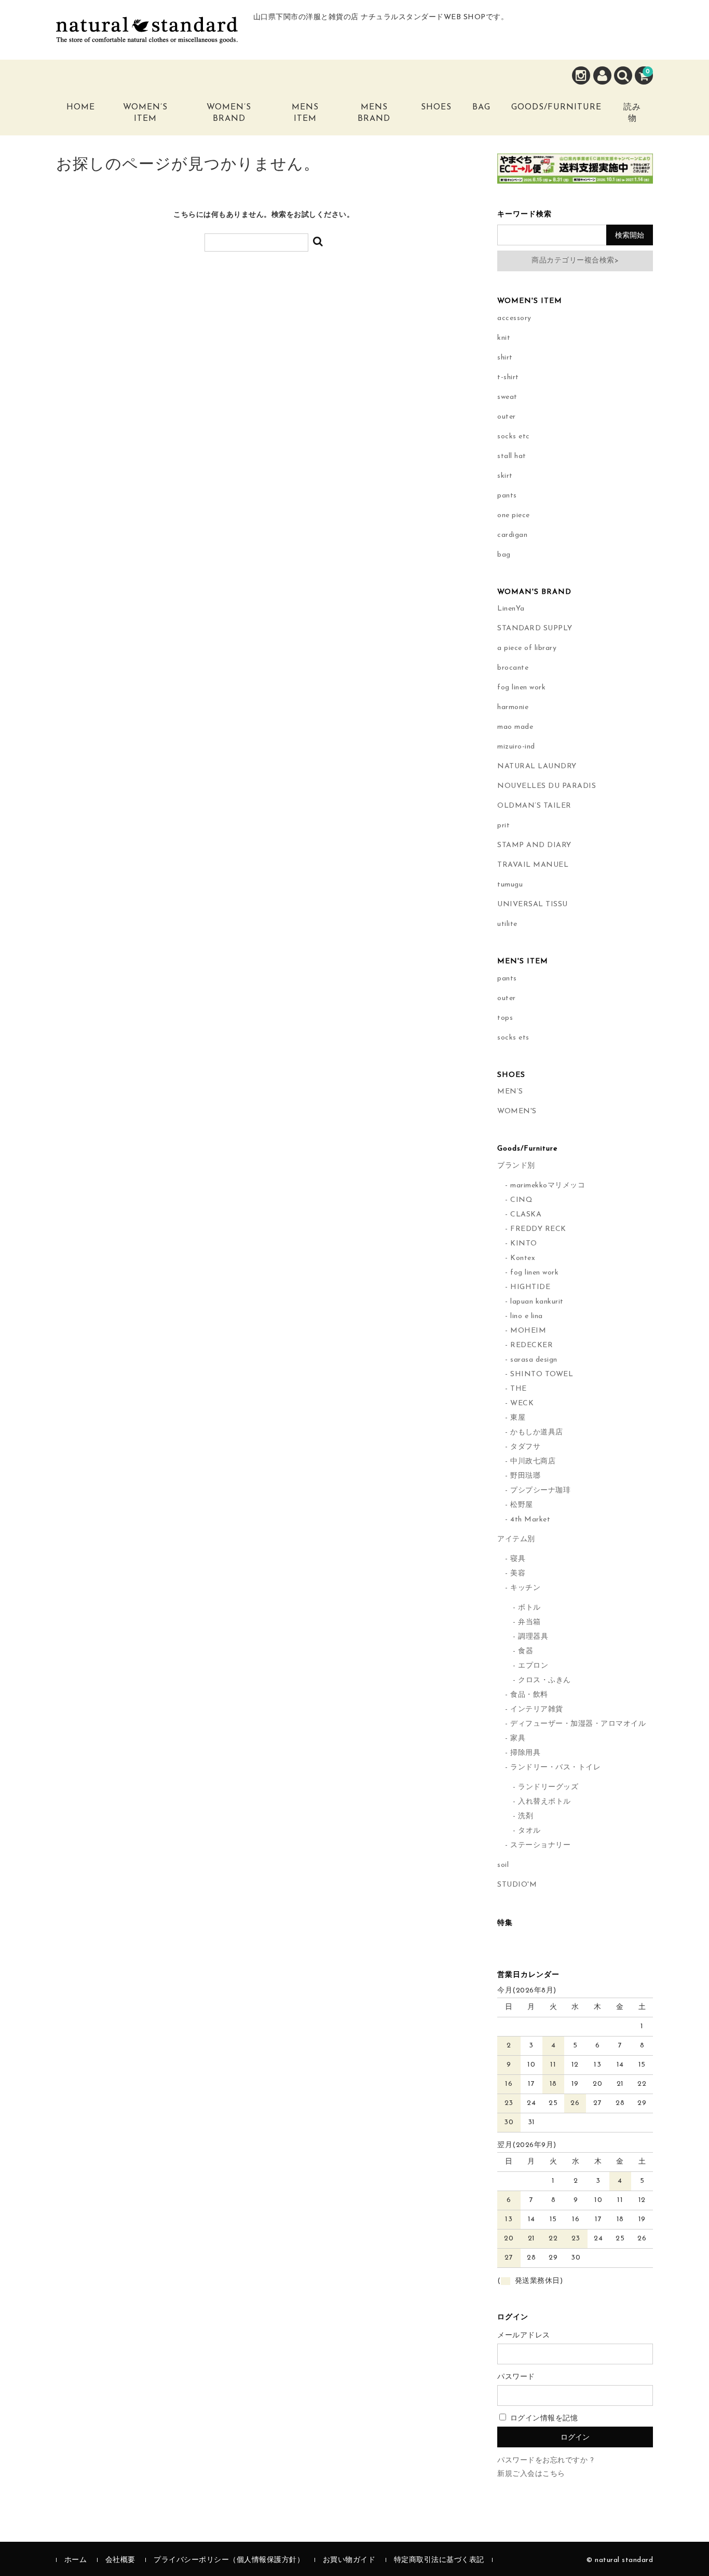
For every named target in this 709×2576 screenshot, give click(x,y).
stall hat (512, 456)
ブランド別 (516, 1166)
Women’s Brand (229, 113)
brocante (513, 668)
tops (505, 1018)
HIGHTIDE (530, 1287)
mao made (515, 727)
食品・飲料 (529, 1695)
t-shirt (508, 377)
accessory (514, 318)
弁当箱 (529, 1622)
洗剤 (526, 1816)
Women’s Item (145, 113)
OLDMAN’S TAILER (534, 806)
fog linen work (521, 688)
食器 (526, 1651)
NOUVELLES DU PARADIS (547, 786)
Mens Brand (374, 113)
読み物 (632, 113)
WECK (522, 1403)
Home (81, 107)
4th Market (530, 1520)
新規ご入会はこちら (531, 2474)
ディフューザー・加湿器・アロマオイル (578, 1724)
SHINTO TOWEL (542, 1374)
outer (507, 417)
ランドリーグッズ (548, 1787)
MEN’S (510, 1092)
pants (507, 496)
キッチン (525, 1588)
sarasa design (534, 1360)
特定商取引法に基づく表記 (439, 2560)
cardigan (512, 535)
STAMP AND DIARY (534, 845)
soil (503, 1865)
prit (503, 826)
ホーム (76, 2560)
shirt (505, 358)
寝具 (518, 1559)
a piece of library (527, 648)
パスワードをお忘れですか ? (546, 2461)
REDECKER (531, 1345)
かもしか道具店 (537, 1432)
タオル (529, 1831)
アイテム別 (516, 1539)
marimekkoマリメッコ (548, 1186)
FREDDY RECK (538, 1229)
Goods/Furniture (556, 107)
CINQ (521, 1200)
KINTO (524, 1244)
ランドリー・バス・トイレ (555, 1768)
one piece (514, 515)
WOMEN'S (517, 1111)
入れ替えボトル (544, 1802)
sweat (507, 397)
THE (519, 1389)
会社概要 (120, 2560)
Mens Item (305, 113)
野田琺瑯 (525, 1476)
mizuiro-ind (516, 747)
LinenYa (511, 609)
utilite (507, 924)
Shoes (436, 107)
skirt (505, 476)
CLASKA (526, 1215)
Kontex (523, 1258)
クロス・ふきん (544, 1680)
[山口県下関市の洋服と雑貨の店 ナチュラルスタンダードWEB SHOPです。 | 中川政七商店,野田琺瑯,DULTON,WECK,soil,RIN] (147, 35)
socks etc (514, 437)
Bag (481, 107)
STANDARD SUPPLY (535, 628)
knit (504, 338)
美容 (518, 1574)
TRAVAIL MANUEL (533, 865)
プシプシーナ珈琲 (540, 1491)
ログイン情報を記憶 (543, 2419)
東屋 (518, 1418)
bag (504, 555)
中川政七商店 (533, 1462)
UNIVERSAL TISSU (533, 904)
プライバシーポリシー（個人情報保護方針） (229, 2560)
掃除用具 (525, 1753)
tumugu (510, 885)
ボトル (529, 1608)
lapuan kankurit (537, 1302)
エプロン (533, 1666)
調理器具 (533, 1637)
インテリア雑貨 (537, 1709)
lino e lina (527, 1316)
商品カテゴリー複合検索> (575, 261)
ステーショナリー (540, 1845)
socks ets (513, 1038)
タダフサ (525, 1447)
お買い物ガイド (349, 2560)
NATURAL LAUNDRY (537, 766)
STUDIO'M (517, 1885)
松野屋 (522, 1505)
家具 (518, 1739)
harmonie (513, 707)
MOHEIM (528, 1331)
